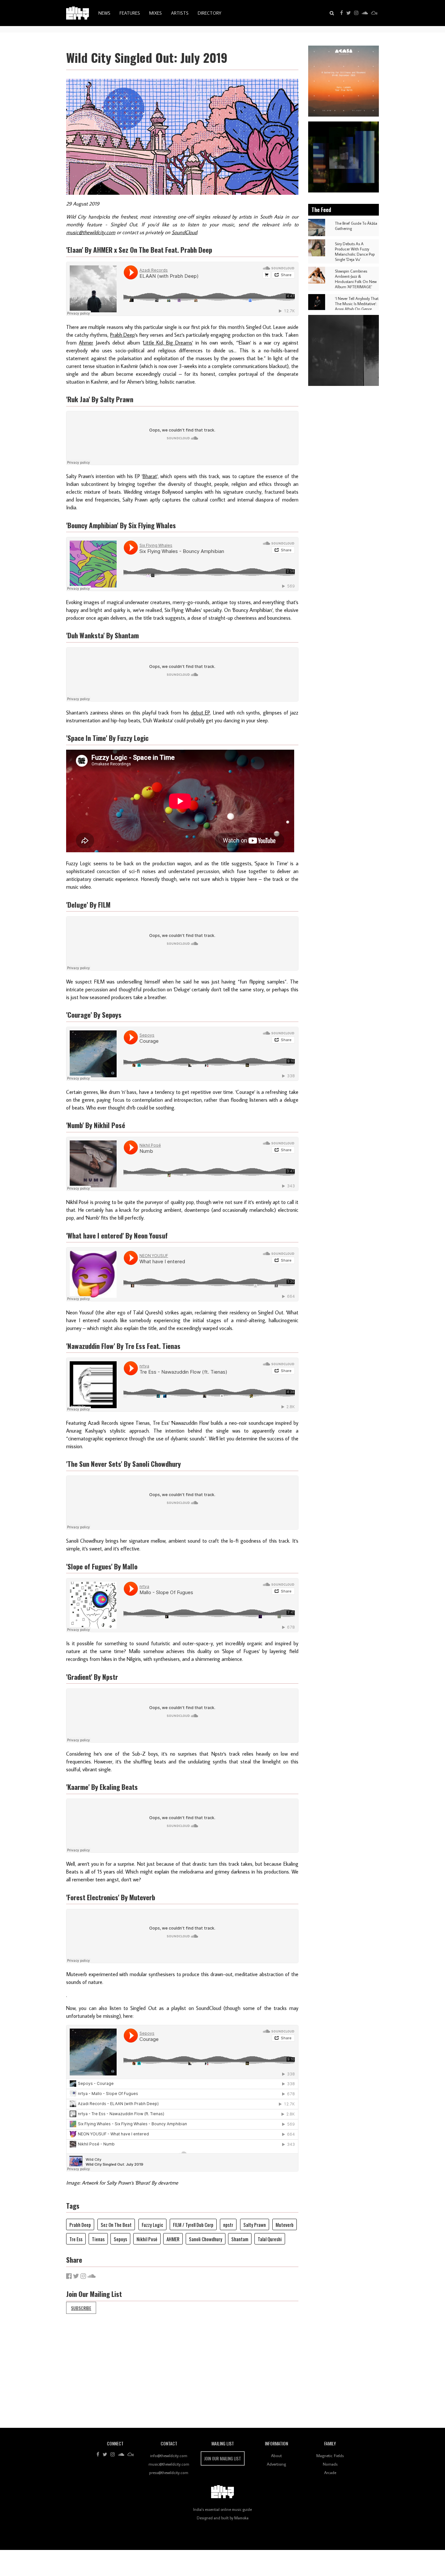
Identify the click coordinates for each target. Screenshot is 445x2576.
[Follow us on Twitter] (349, 13)
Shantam (240, 2239)
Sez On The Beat (116, 2225)
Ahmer (86, 343)
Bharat (150, 476)
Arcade (330, 2472)
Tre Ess (76, 2239)
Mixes (156, 13)
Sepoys (120, 2239)
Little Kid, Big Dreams (168, 343)
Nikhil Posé (147, 2239)
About (276, 2456)
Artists (180, 13)
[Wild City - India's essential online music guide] (78, 13)
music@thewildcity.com (91, 232)
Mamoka (241, 2518)
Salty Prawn (255, 2225)
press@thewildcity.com (169, 2472)
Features (130, 13)
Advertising (276, 2464)
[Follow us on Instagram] (356, 13)
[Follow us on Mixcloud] (374, 13)
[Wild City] (223, 2492)
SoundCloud (184, 232)
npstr (228, 2225)
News (104, 13)
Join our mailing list (223, 2458)
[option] (344, 81)
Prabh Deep (122, 335)
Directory (209, 13)
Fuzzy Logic (152, 2225)
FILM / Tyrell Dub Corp (193, 2225)
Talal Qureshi (270, 2239)
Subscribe (81, 2308)
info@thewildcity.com (169, 2456)
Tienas (98, 2239)
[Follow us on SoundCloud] (365, 13)
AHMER (173, 2239)
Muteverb (285, 2225)
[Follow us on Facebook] (342, 13)
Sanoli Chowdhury (206, 2239)
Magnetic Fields (330, 2456)
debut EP (201, 713)
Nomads (330, 2464)
